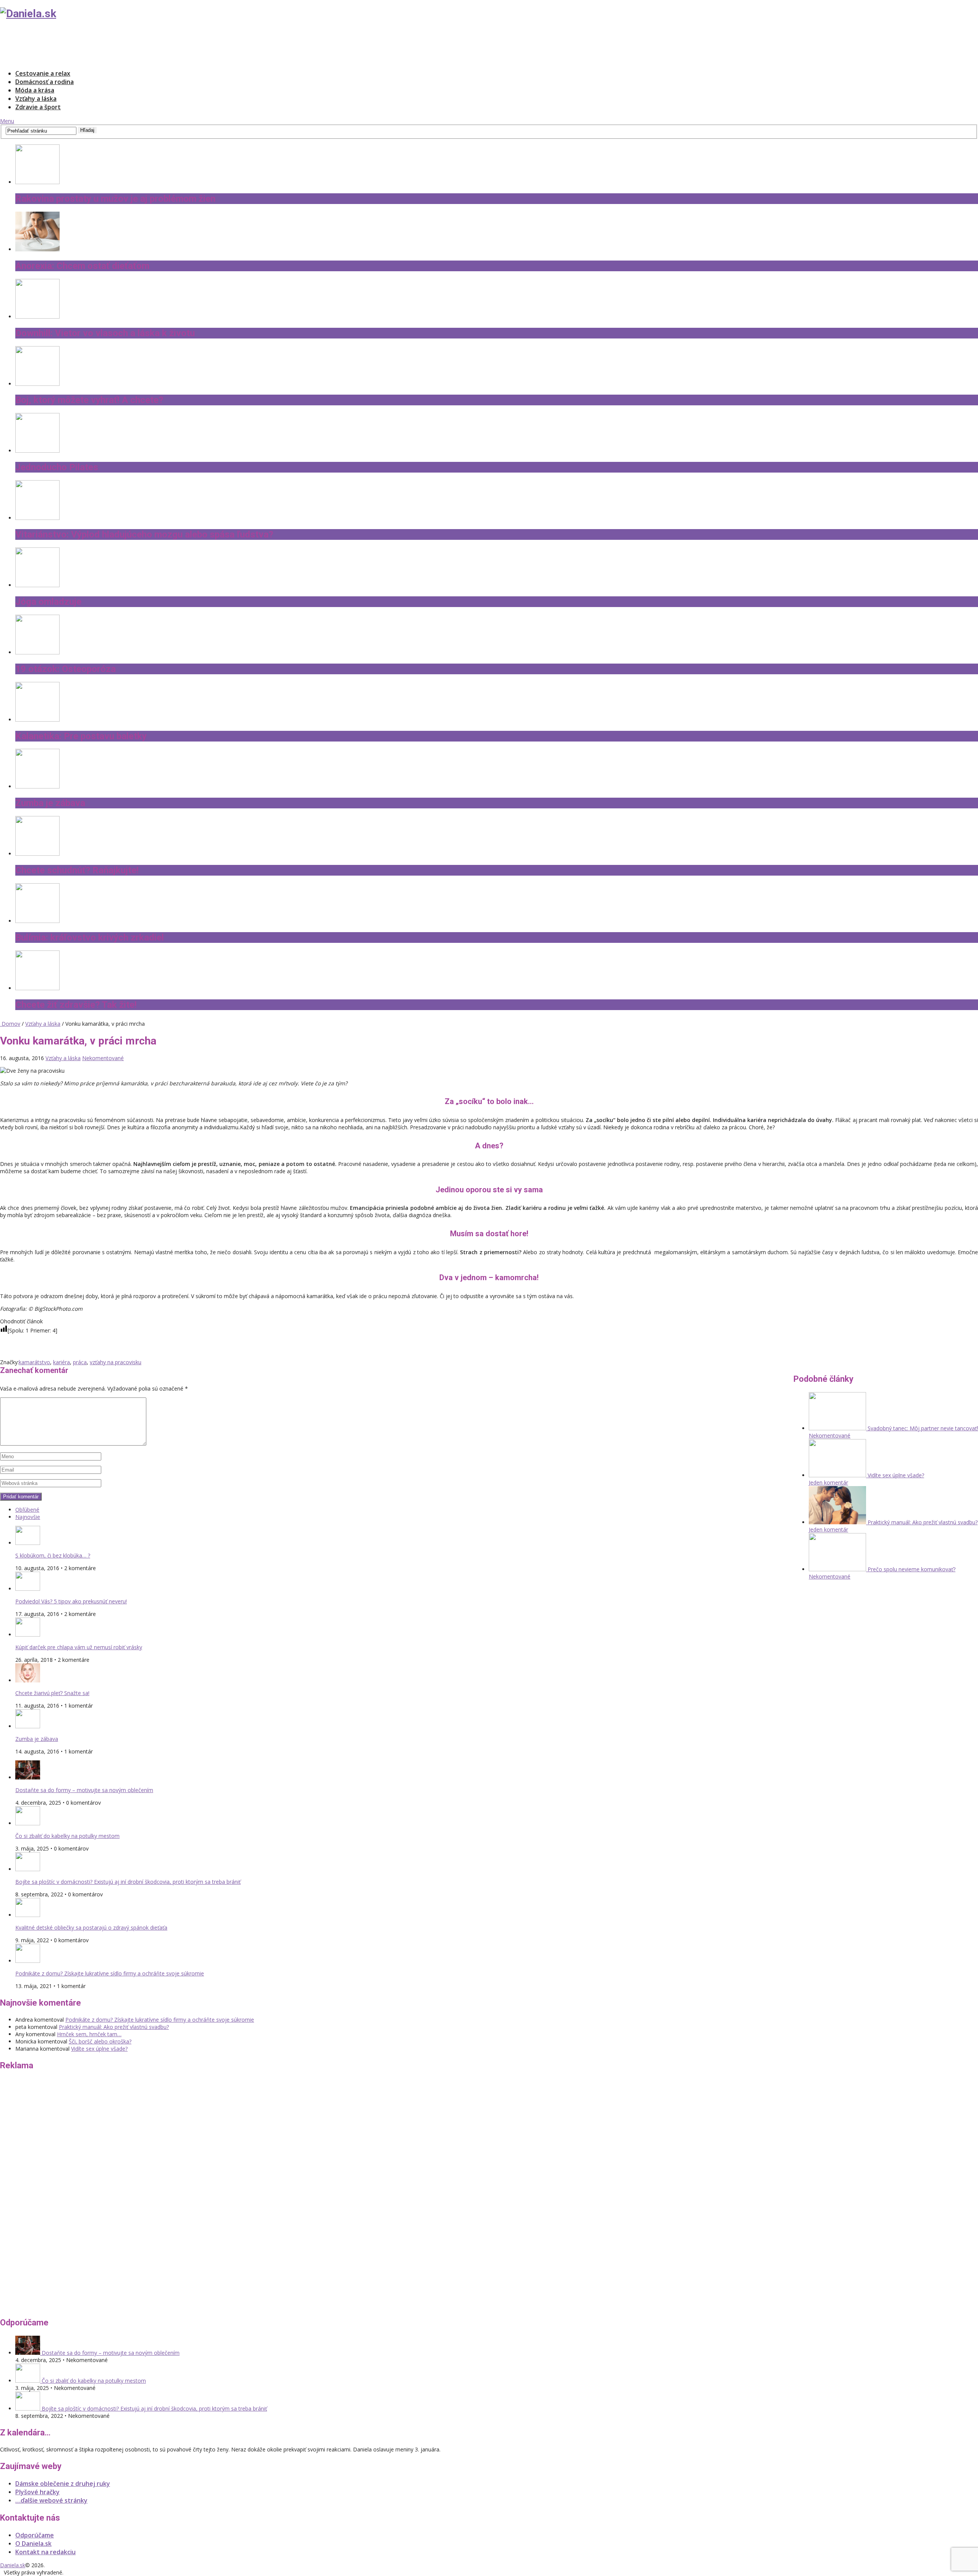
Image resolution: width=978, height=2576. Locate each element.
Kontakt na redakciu (45, 2552)
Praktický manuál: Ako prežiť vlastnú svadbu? (114, 2027)
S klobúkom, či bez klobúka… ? (53, 1555)
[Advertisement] (139, 44)
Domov (10, 1024)
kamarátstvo (34, 1362)
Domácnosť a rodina (45, 82)
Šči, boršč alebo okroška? (100, 2041)
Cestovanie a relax (43, 73)
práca (80, 1362)
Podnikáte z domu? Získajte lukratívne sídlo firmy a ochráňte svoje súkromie (110, 1973)
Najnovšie (28, 1517)
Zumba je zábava (37, 1739)
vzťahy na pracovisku (116, 1362)
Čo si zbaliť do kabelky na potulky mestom (67, 1836)
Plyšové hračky (37, 2492)
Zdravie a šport (38, 107)
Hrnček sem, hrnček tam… (89, 2034)
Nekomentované (103, 1058)
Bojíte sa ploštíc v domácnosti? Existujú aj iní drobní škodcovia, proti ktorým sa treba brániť (128, 1882)
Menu (7, 121)
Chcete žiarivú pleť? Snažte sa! (52, 1693)
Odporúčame (35, 2535)
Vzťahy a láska (36, 99)
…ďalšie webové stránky (51, 2500)
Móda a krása (35, 90)
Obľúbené (27, 1510)
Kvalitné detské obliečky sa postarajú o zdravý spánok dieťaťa (91, 1928)
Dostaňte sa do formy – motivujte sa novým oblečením (84, 1790)
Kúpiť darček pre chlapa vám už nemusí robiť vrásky (79, 1647)
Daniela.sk (13, 2565)
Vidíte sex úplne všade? (99, 2049)
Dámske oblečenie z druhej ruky (63, 2484)
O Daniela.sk (33, 2544)
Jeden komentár (828, 1482)
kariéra (62, 1362)
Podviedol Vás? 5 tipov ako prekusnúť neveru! (71, 1601)
